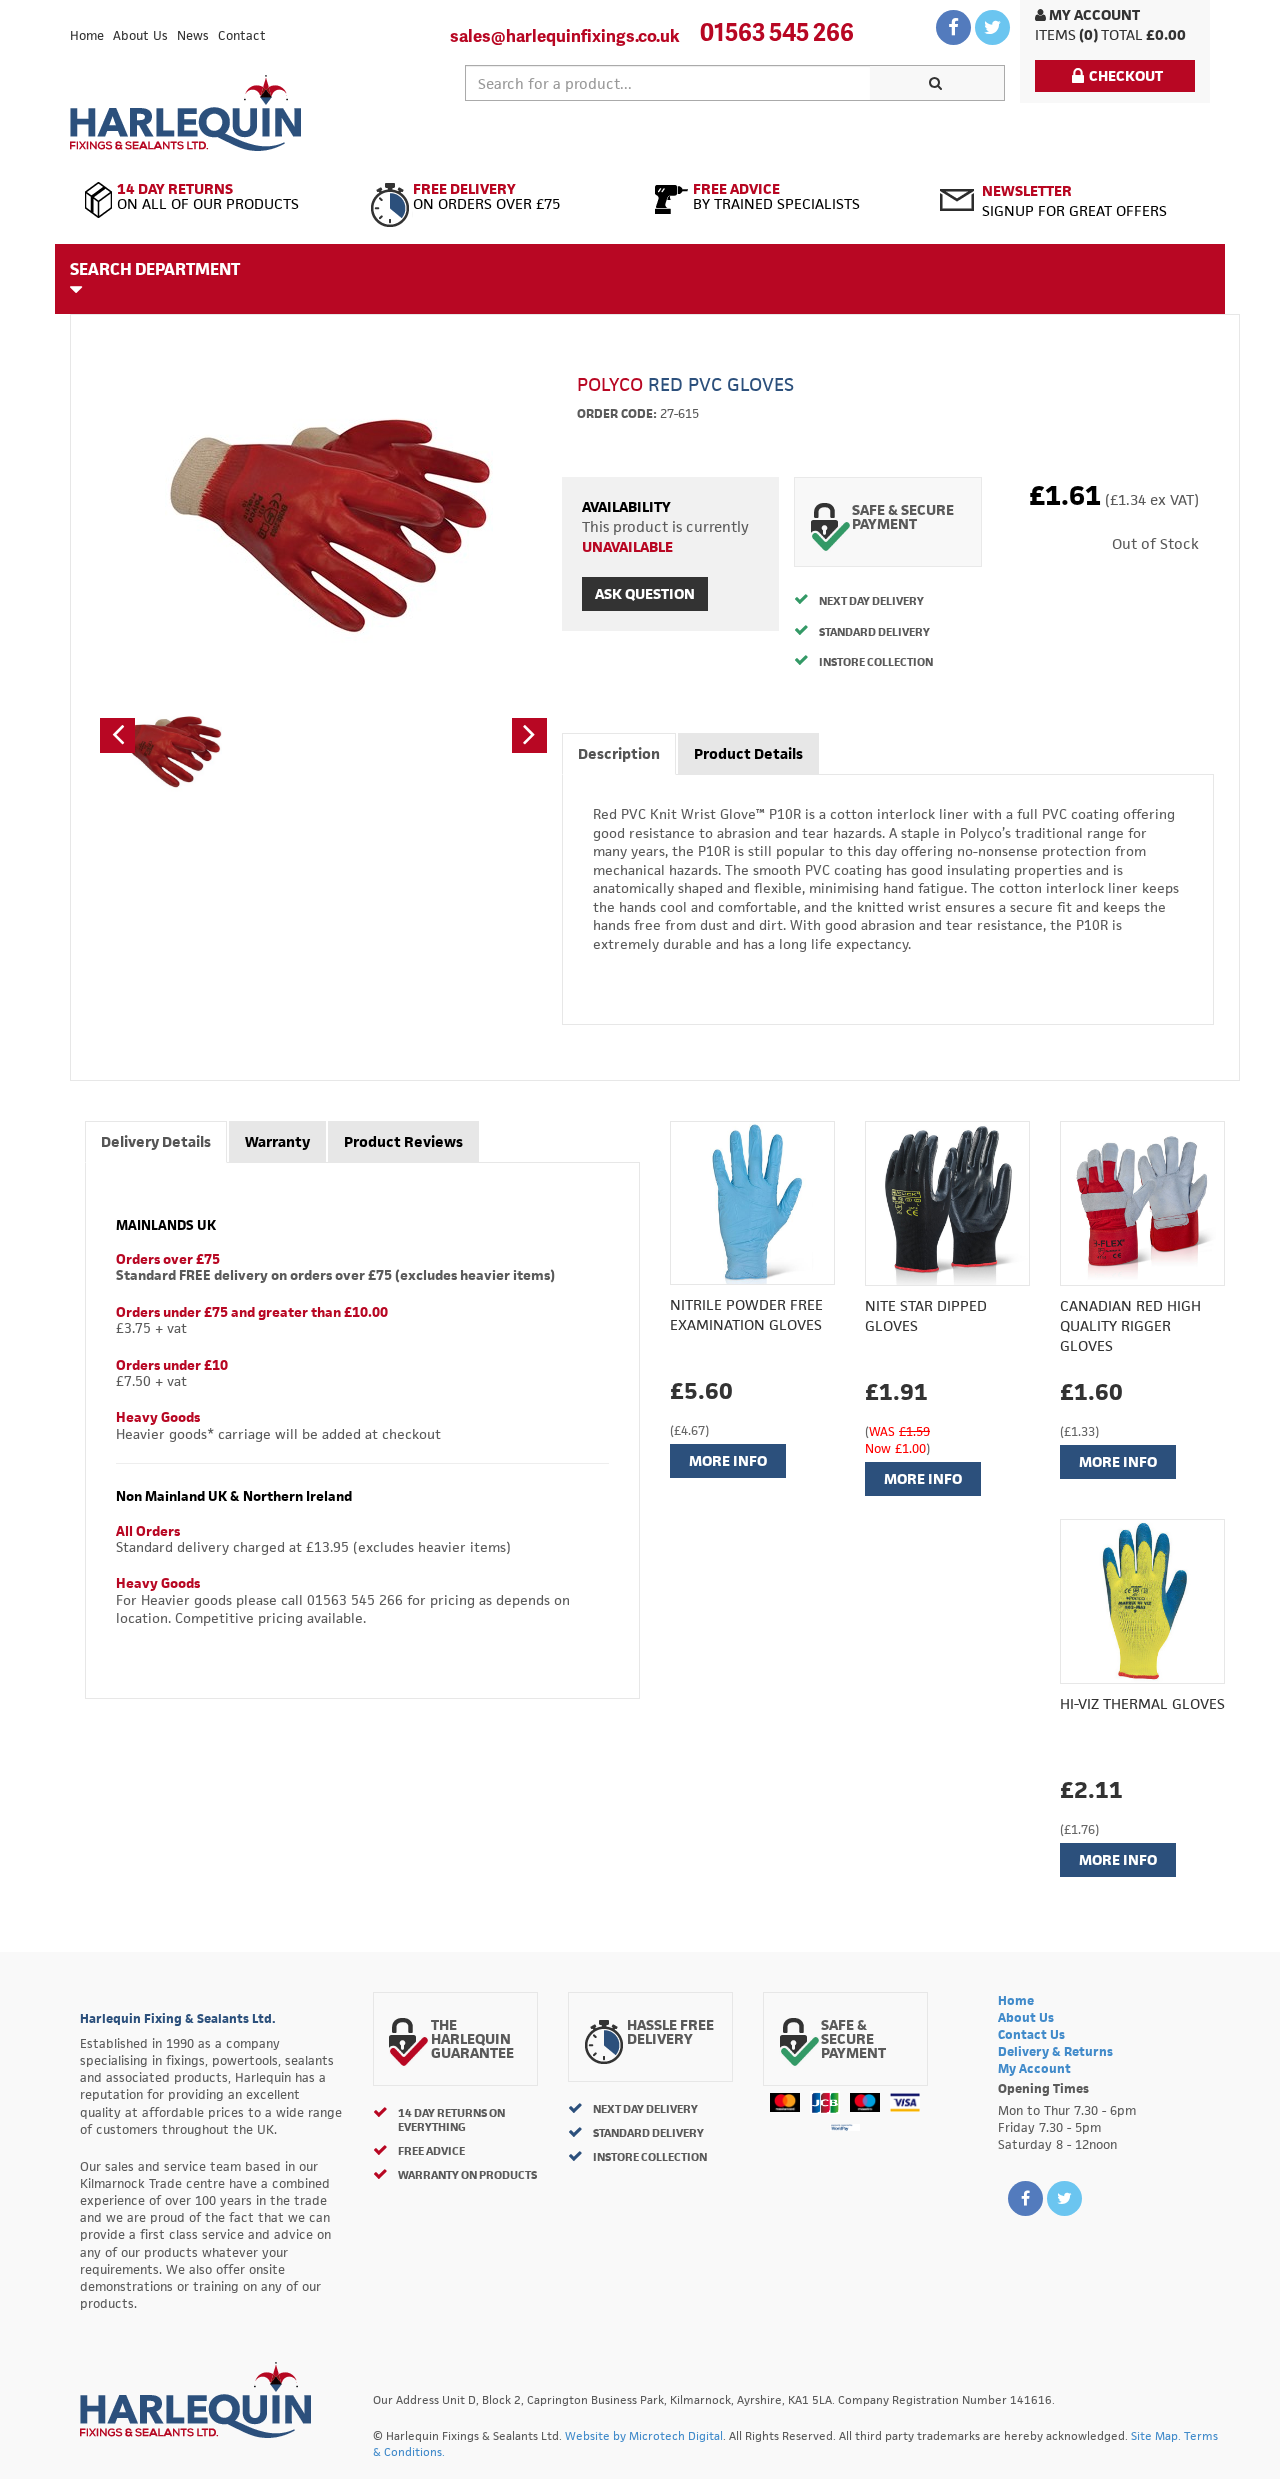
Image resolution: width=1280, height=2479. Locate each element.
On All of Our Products (208, 197)
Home (87, 35)
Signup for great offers (1074, 200)
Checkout (1126, 75)
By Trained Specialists (776, 197)
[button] (117, 735)
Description (619, 753)
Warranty (277, 1141)
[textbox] (668, 83)
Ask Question (645, 593)
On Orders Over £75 (486, 197)
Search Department (155, 269)
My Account (1093, 14)
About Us (140, 35)
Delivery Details (156, 1141)
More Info (728, 1460)
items (1055, 34)
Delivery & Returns (1055, 2051)
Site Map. (1156, 2435)
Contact (242, 35)
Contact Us (1031, 2034)
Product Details (748, 753)
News (193, 35)
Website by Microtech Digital (644, 2435)
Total (1122, 34)
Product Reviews (403, 1141)
